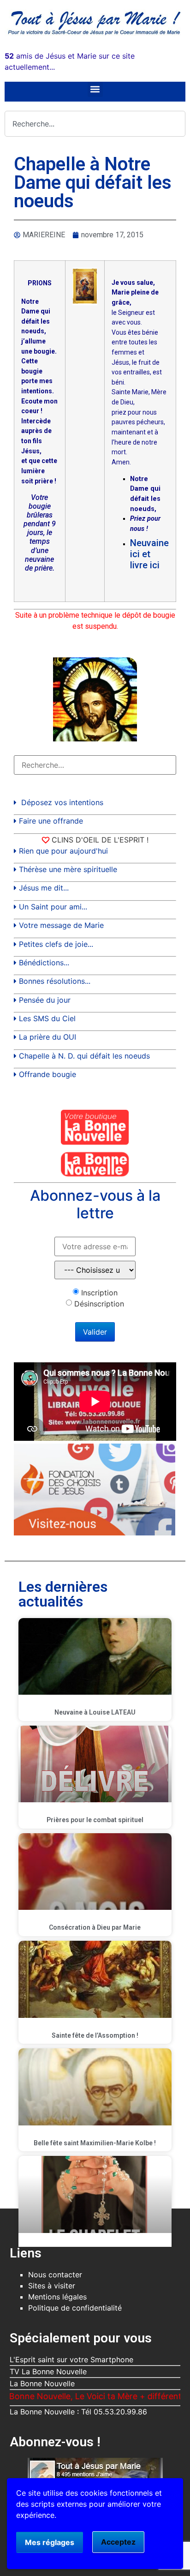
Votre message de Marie (61, 925)
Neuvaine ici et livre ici (149, 554)
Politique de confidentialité (75, 2308)
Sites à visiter (52, 2286)
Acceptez (118, 2542)
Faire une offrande (51, 821)
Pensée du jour (45, 1000)
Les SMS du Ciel (47, 1018)
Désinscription (99, 1304)
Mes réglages (50, 2542)
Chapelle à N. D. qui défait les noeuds (84, 1056)
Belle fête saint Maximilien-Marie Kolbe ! (95, 2143)
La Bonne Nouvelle (42, 2383)
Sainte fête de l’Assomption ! (95, 2035)
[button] (95, 89)
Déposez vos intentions (62, 802)
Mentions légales (57, 2297)
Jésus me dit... (44, 888)
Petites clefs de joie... (56, 944)
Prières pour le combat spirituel (95, 1820)
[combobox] (95, 124)
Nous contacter (55, 2275)
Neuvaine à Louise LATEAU (95, 1712)
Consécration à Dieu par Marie (95, 1927)
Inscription (99, 1293)
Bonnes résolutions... (55, 981)
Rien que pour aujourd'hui (63, 851)
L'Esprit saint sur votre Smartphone (71, 2359)
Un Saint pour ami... (53, 907)
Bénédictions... (44, 963)
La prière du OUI (47, 1037)
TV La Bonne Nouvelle (48, 2371)
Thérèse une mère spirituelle (68, 869)
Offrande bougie (47, 1074)
